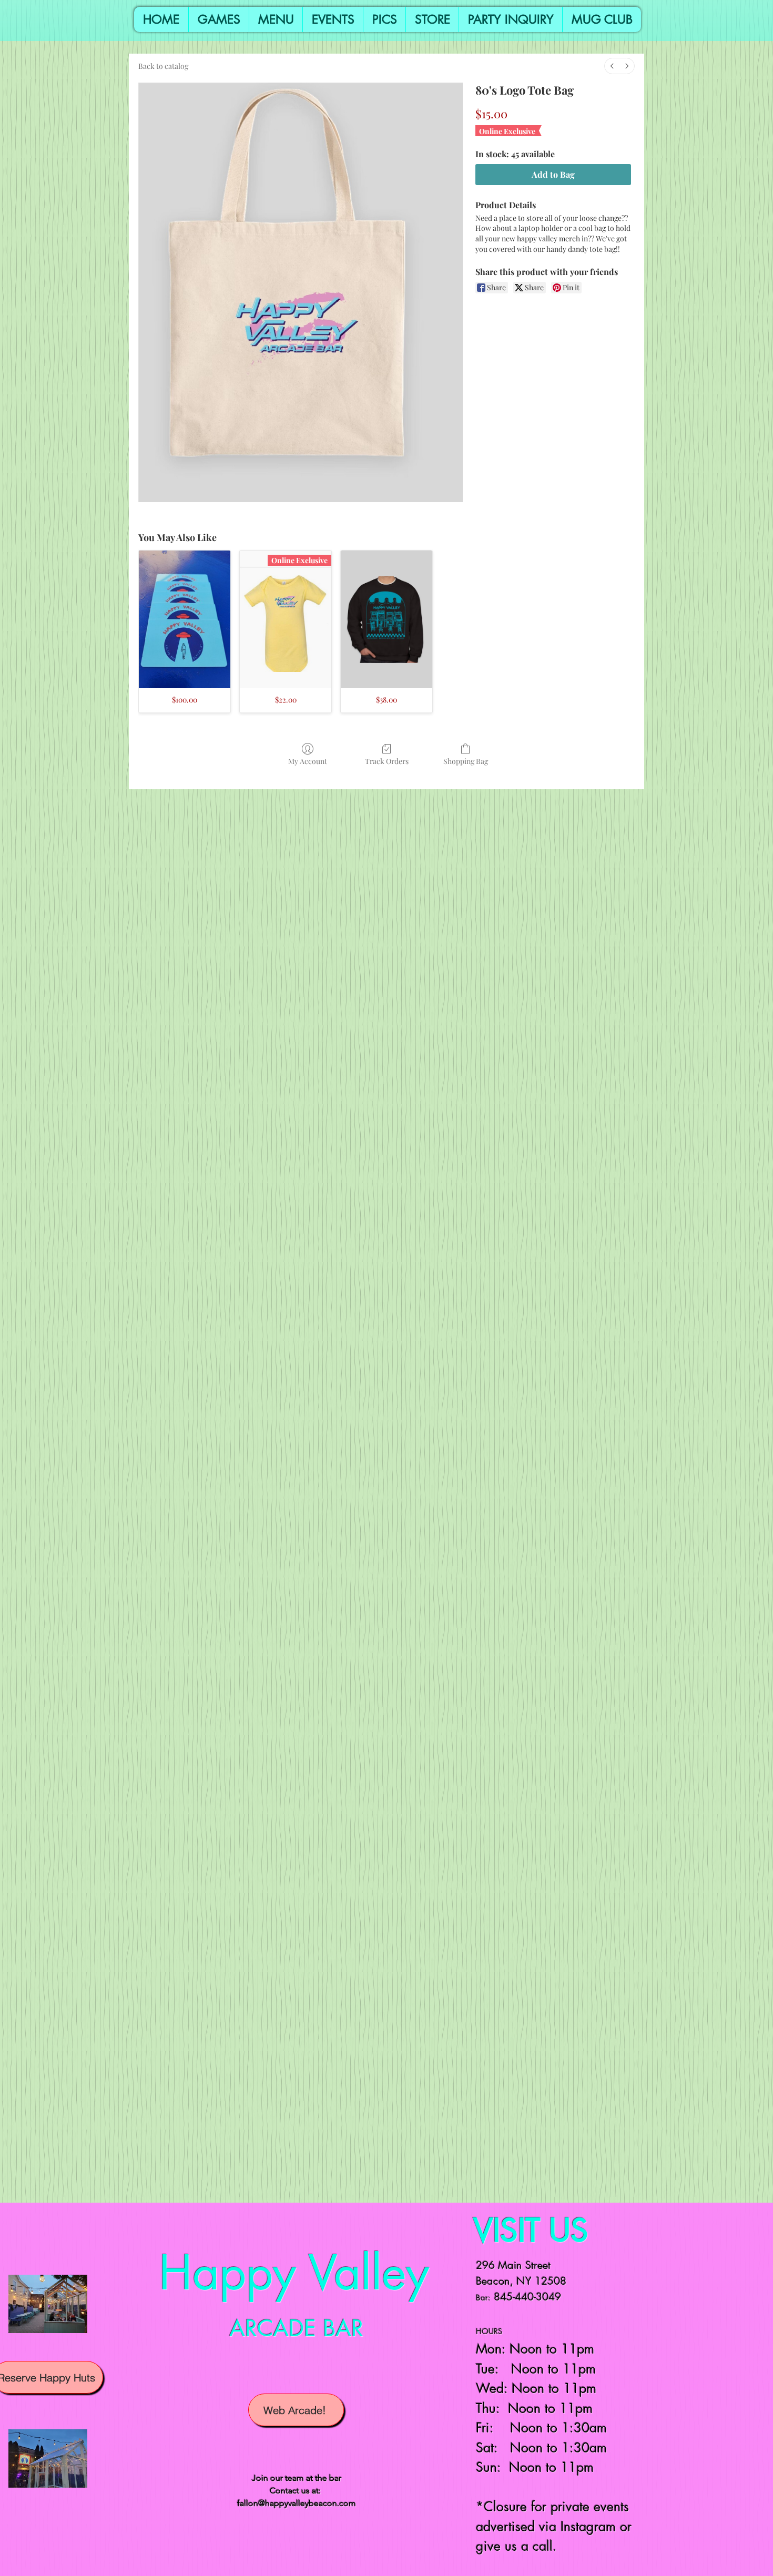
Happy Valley (294, 2273)
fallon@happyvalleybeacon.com (297, 2503)
